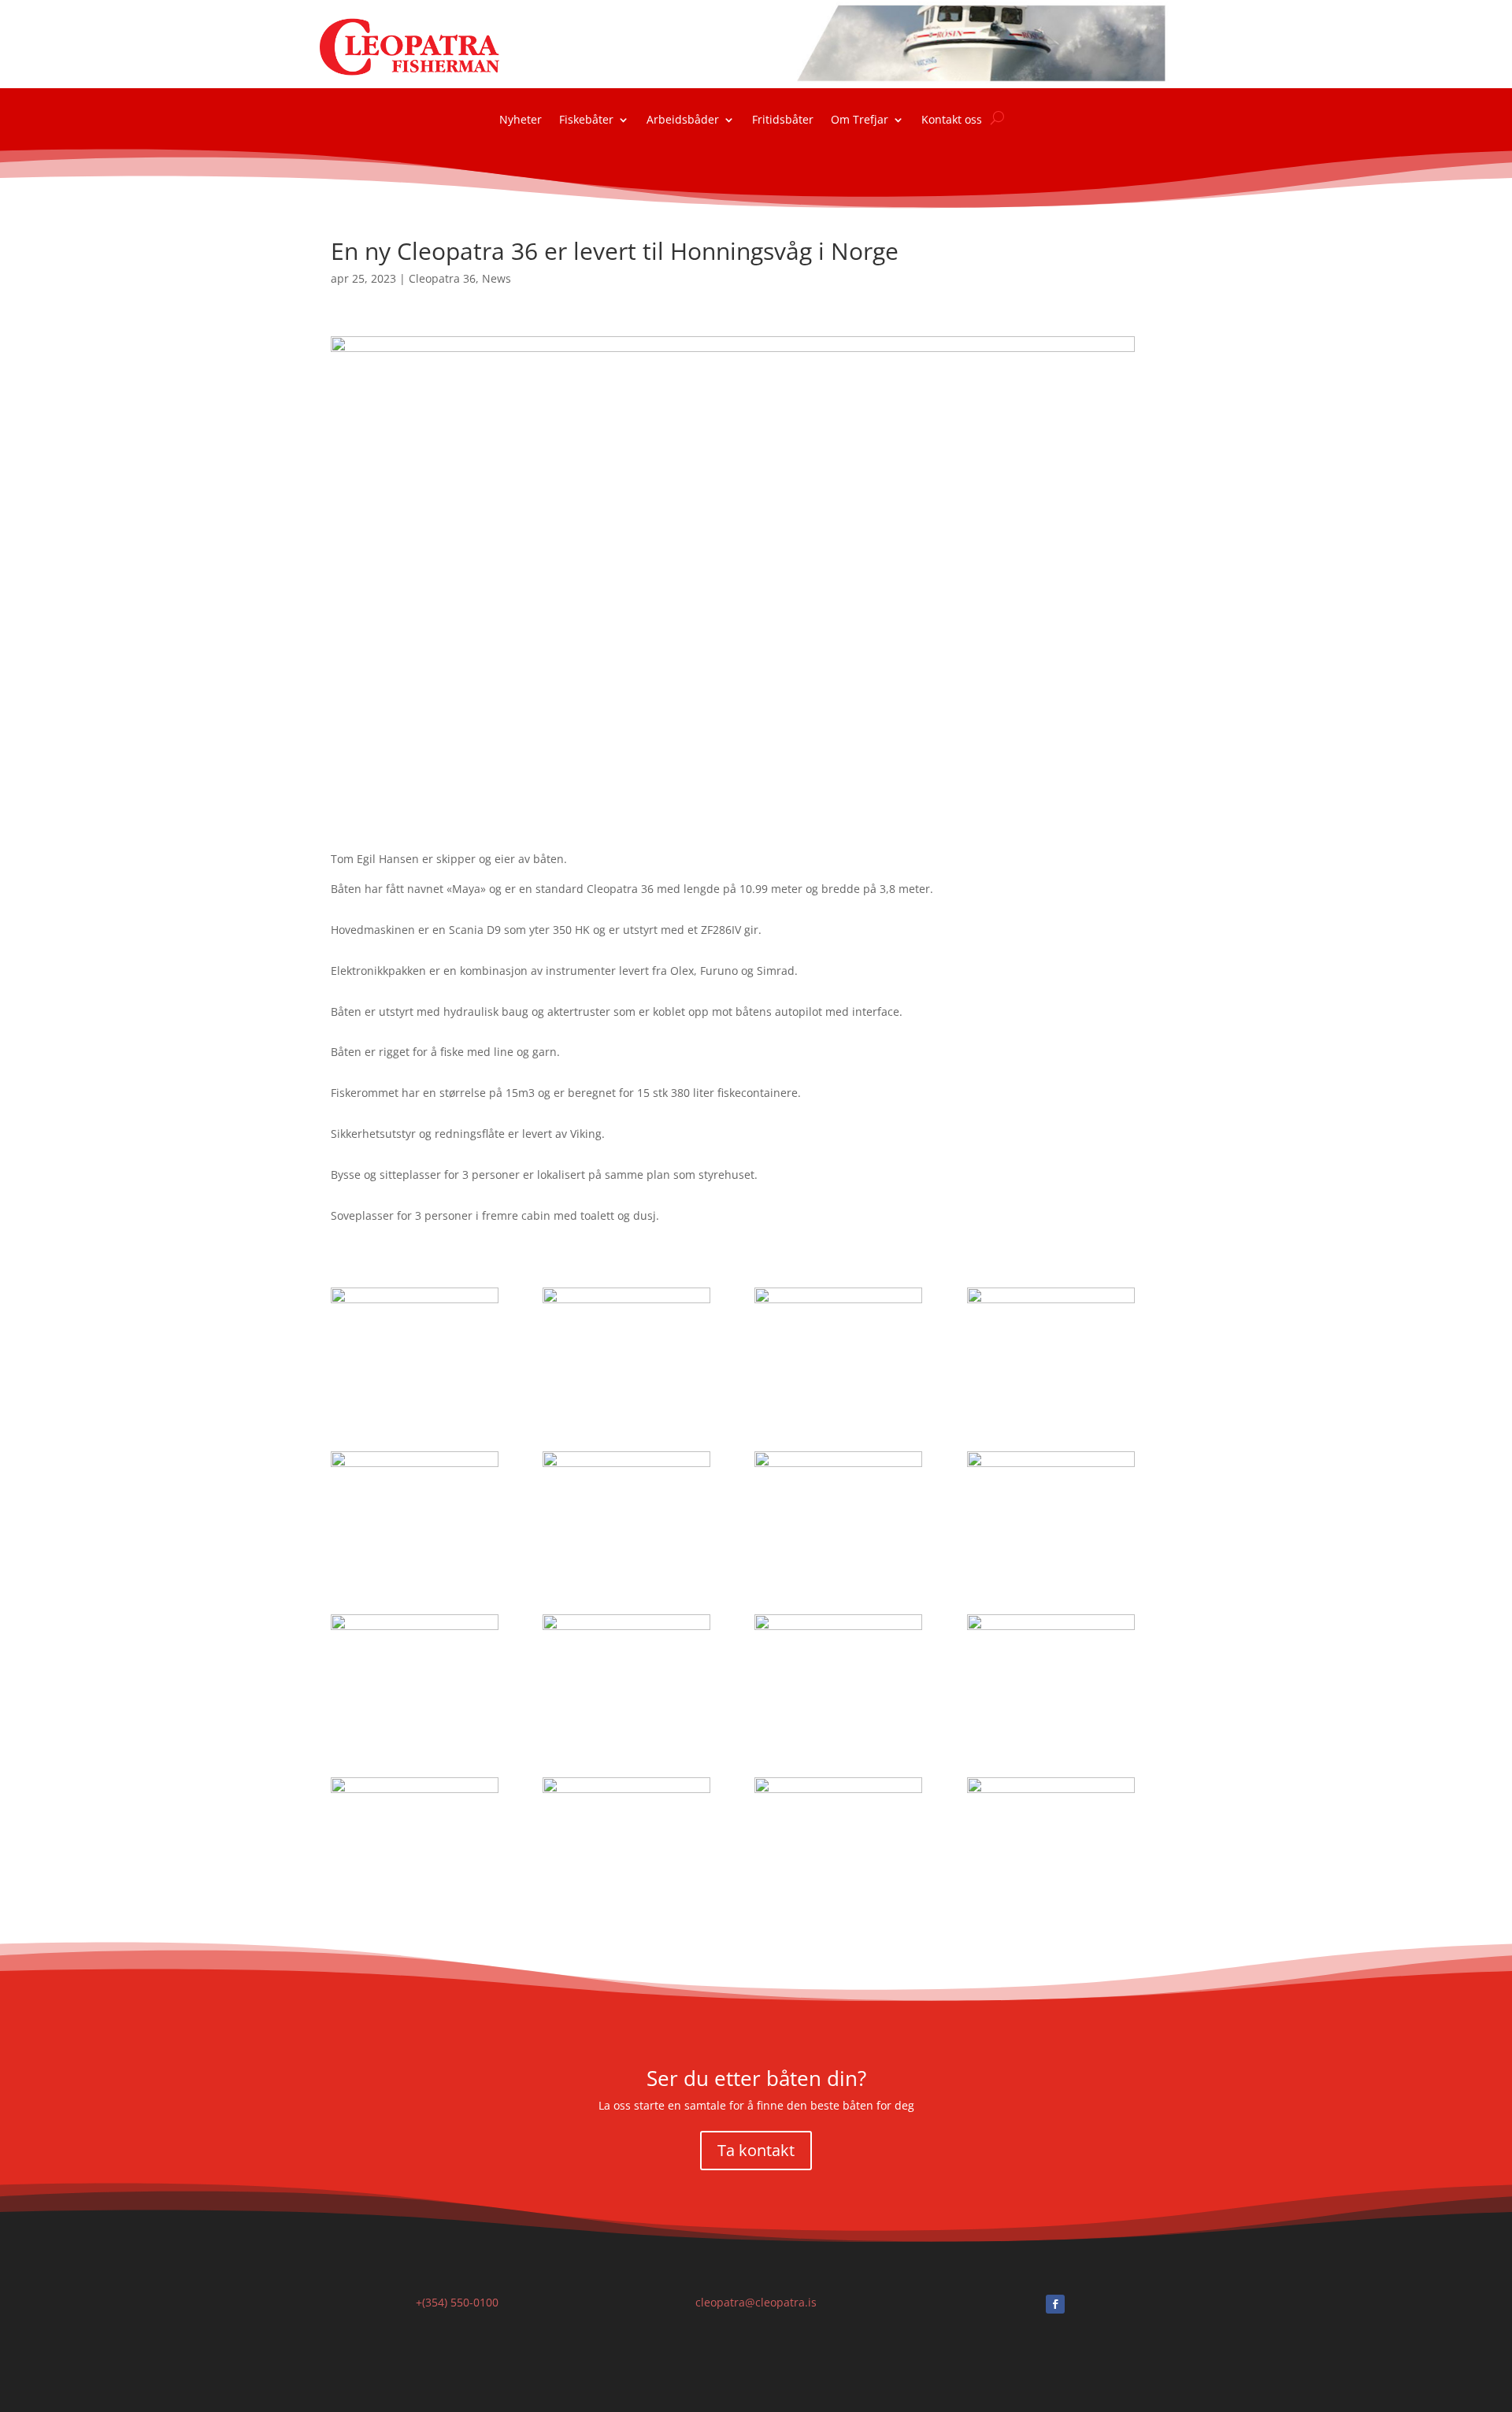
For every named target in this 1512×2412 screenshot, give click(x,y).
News (497, 278)
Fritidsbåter (783, 120)
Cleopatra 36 (442, 278)
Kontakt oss (952, 120)
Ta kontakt (756, 2150)
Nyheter (521, 120)
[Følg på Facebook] (1055, 2304)
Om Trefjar (860, 120)
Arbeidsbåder (683, 120)
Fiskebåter (586, 120)
